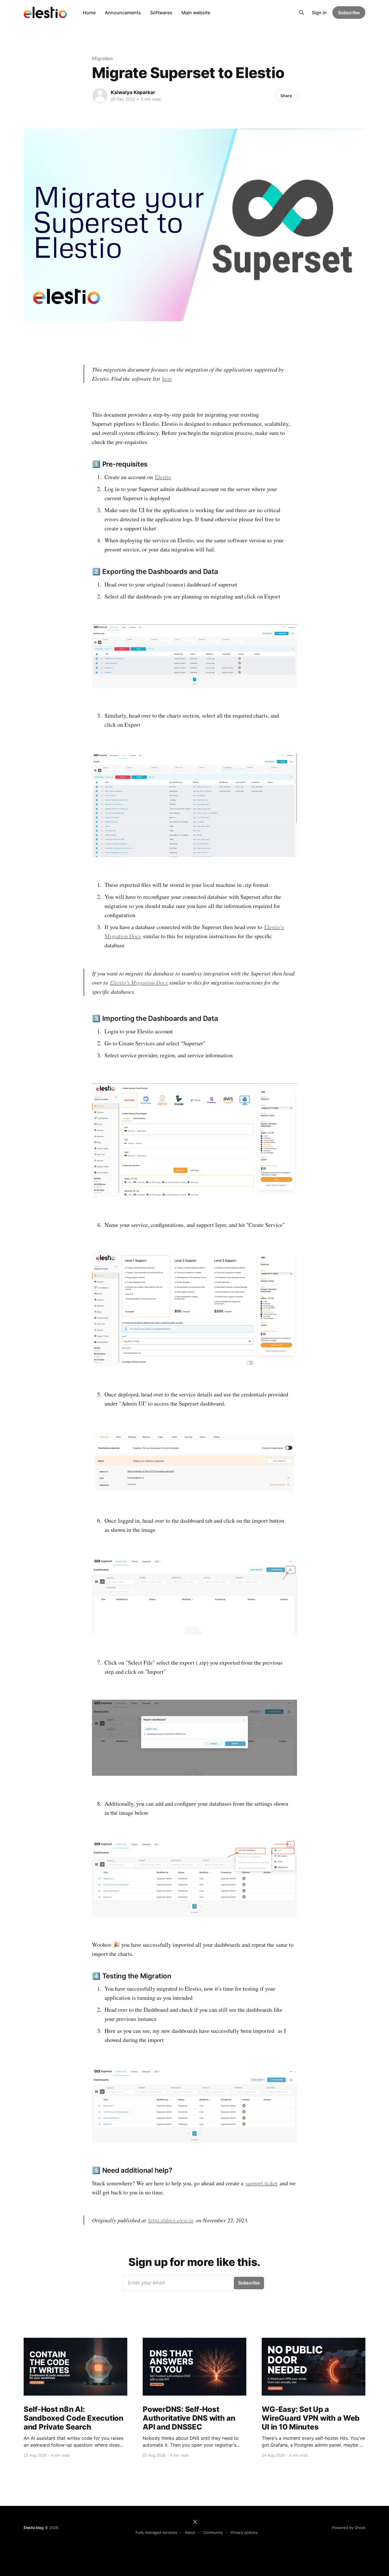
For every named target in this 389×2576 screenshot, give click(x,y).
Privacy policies (244, 2532)
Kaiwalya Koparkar (133, 92)
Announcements (123, 13)
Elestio (163, 477)
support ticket (262, 2183)
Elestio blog (34, 2528)
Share (286, 96)
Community (213, 2532)
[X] (195, 2522)
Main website (196, 13)
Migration (102, 58)
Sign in (319, 13)
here (167, 378)
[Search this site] (302, 13)
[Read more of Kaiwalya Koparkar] (100, 96)
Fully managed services (156, 2532)
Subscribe (349, 13)
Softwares (161, 13)
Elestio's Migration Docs (139, 982)
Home (89, 13)
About (190, 2532)
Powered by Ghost (349, 2528)
